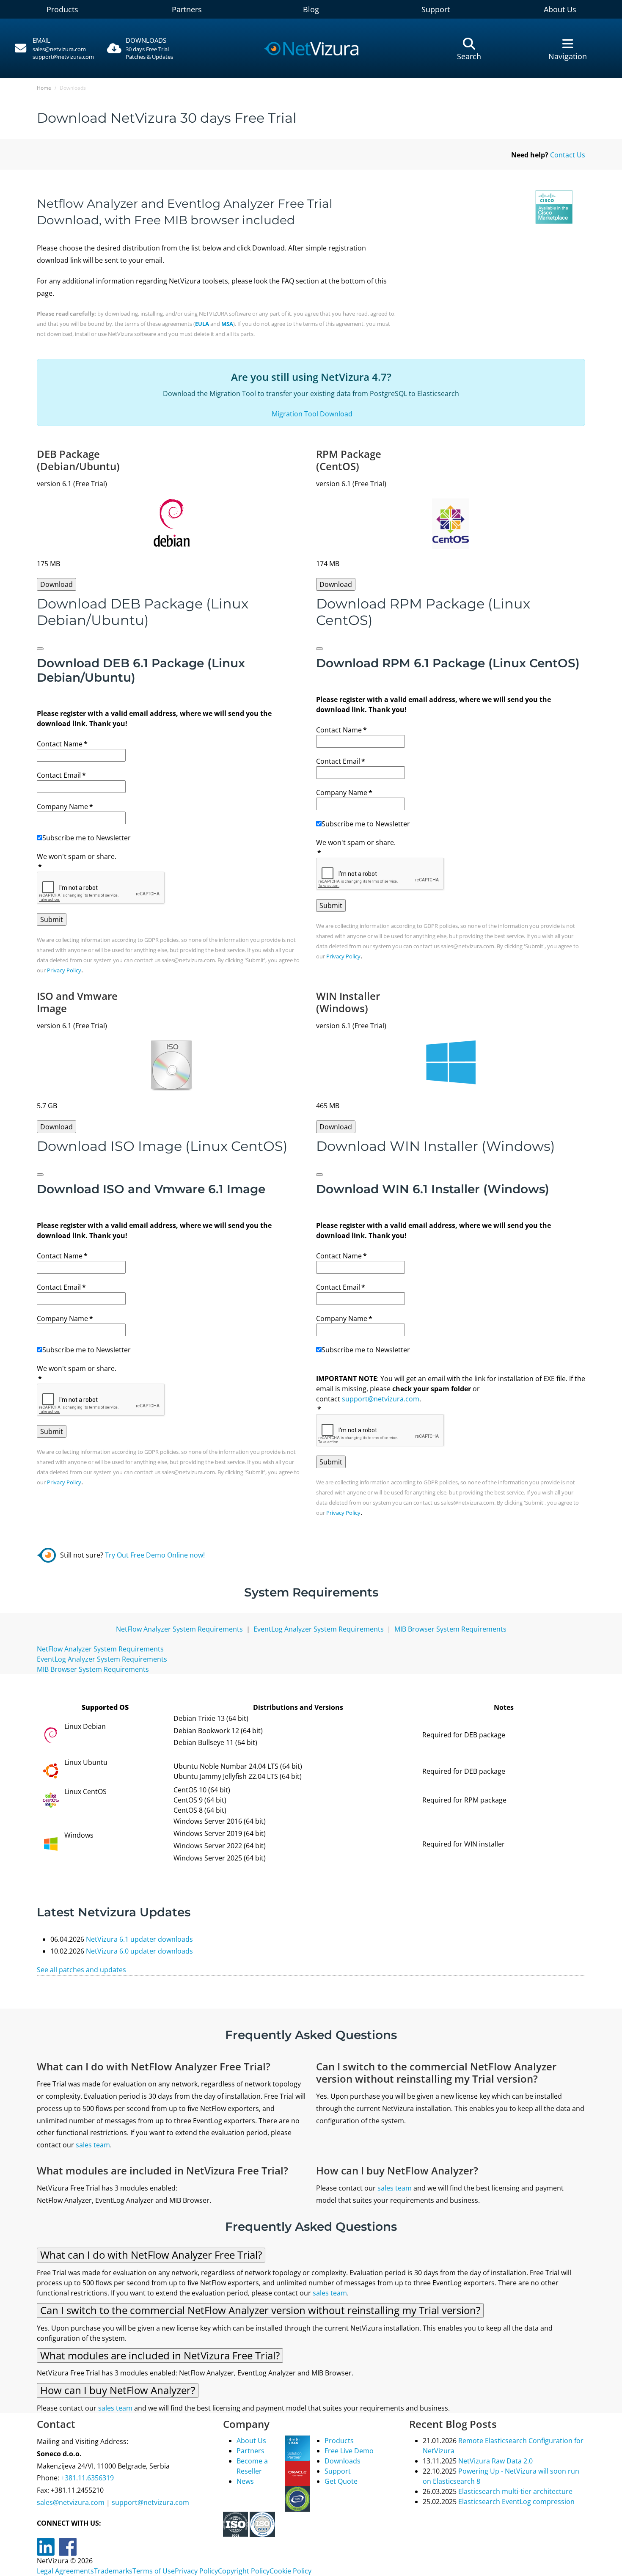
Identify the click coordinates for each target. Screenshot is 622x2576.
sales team (93, 2145)
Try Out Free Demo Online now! (155, 1555)
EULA (202, 324)
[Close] (40, 649)
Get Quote (341, 2481)
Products (62, 9)
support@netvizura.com (63, 57)
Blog (311, 9)
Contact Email (61, 775)
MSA (227, 324)
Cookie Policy (290, 2571)
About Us (560, 9)
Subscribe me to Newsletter (87, 838)
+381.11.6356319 (87, 2478)
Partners (187, 9)
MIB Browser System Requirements (450, 1629)
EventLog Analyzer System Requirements (319, 1629)
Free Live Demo (349, 2451)
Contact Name (62, 744)
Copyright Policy (244, 2571)
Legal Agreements (65, 2571)
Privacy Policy (64, 970)
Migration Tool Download (311, 414)
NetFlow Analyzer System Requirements (179, 1629)
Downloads (343, 2461)
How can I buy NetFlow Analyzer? (118, 2390)
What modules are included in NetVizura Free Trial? (160, 2355)
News (245, 2481)
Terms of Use (154, 2571)
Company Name (65, 806)
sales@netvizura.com (59, 49)
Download (56, 584)
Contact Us (568, 155)
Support (436, 9)
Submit (52, 919)
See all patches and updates (81, 1970)
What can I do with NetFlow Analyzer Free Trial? (151, 2255)
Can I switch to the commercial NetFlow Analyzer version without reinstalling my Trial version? (260, 2310)
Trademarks (113, 2571)
